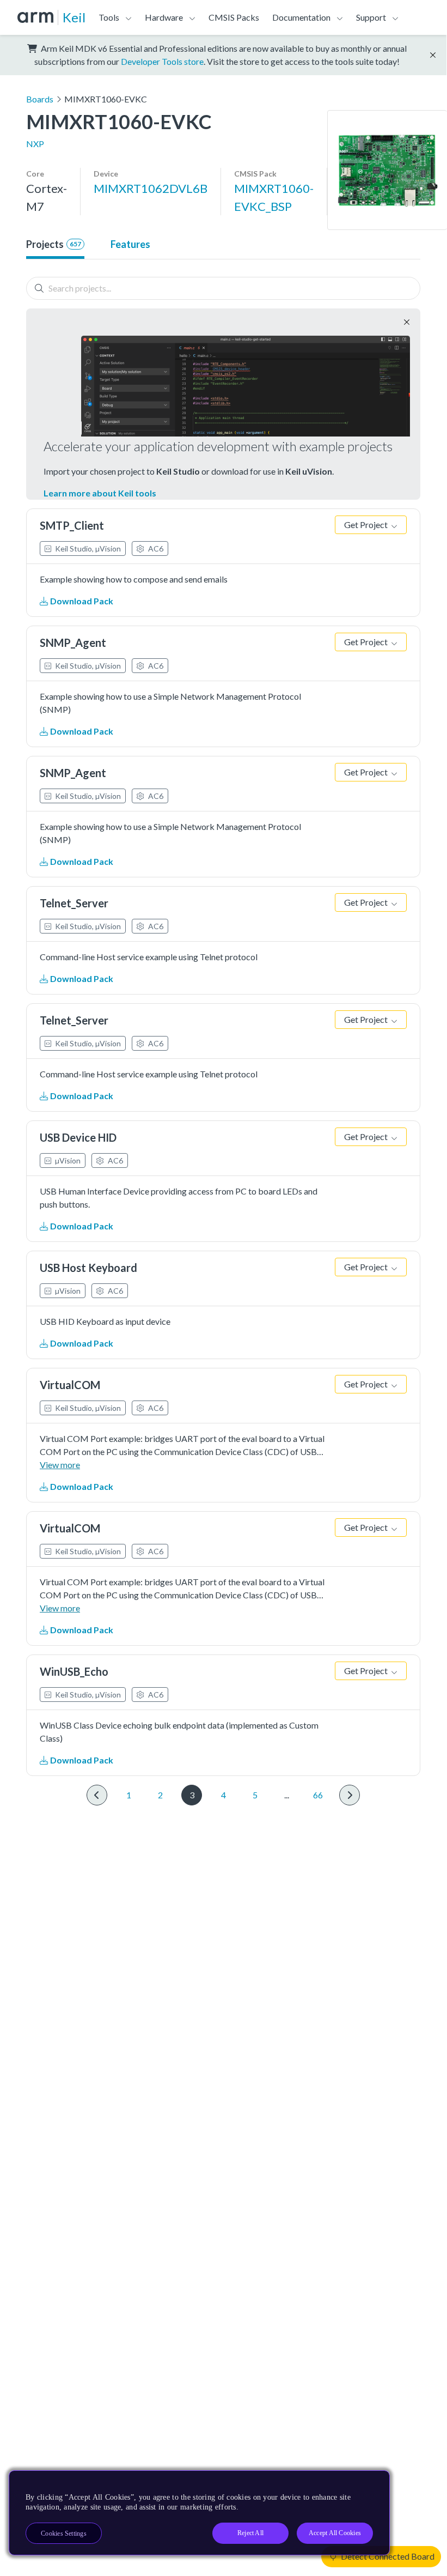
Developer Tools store (162, 61)
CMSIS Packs (234, 17)
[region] (199, 2513)
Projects (54, 244)
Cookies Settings (64, 2533)
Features (130, 244)
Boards (40, 99)
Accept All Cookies (335, 2533)
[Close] (372, 2483)
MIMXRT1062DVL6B (151, 188)
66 (318, 1795)
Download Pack (81, 601)
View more (60, 1465)
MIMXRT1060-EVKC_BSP (274, 197)
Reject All (250, 2533)
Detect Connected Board (387, 2556)
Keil (74, 17)
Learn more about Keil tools (100, 493)
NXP (35, 144)
